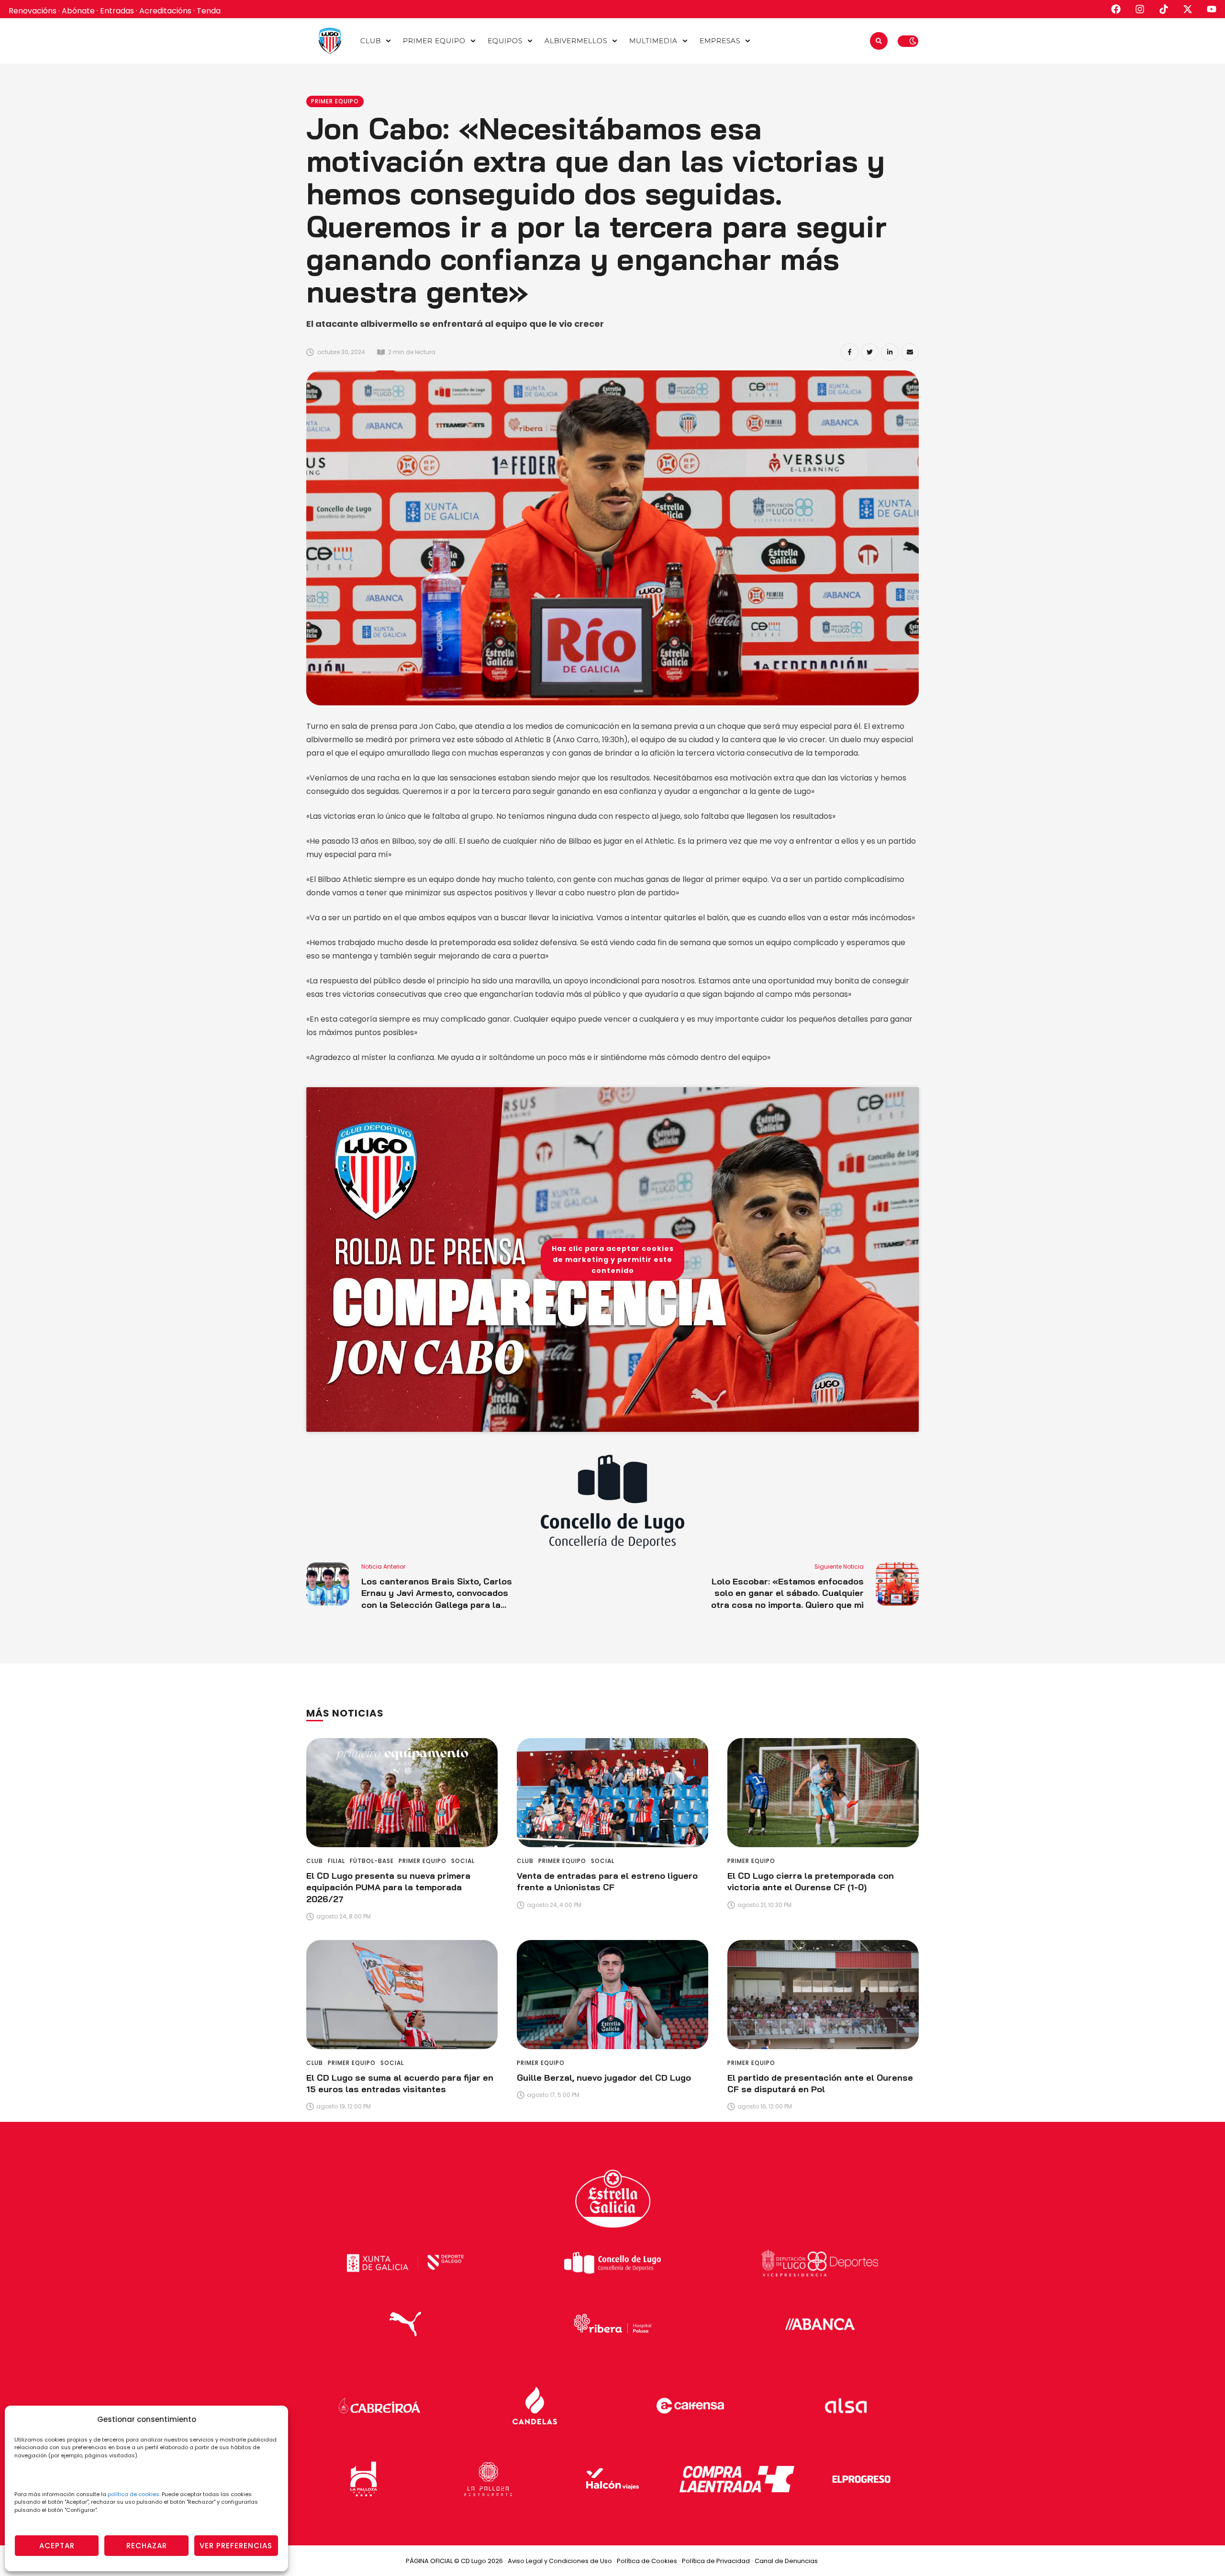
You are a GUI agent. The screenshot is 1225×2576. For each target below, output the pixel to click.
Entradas (117, 11)
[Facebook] (850, 352)
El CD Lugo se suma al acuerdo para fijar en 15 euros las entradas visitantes (400, 2083)
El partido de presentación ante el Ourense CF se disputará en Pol (820, 2083)
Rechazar (147, 2546)
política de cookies (134, 2494)
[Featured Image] (402, 1793)
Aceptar (57, 2546)
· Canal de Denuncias (785, 2561)
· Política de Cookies (646, 2561)
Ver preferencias (236, 2546)
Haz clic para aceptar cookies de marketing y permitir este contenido (613, 1260)
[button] (388, 41)
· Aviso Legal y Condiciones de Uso (558, 2561)
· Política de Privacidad (714, 2561)
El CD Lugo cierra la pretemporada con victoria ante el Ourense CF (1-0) (811, 1881)
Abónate (78, 11)
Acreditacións (165, 11)
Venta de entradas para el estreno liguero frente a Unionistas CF (607, 1881)
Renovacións (33, 11)
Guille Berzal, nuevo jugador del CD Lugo (604, 2078)
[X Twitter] (870, 352)
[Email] (910, 352)
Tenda (209, 11)
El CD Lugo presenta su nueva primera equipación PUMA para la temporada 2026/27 (388, 1887)
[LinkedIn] (890, 352)
